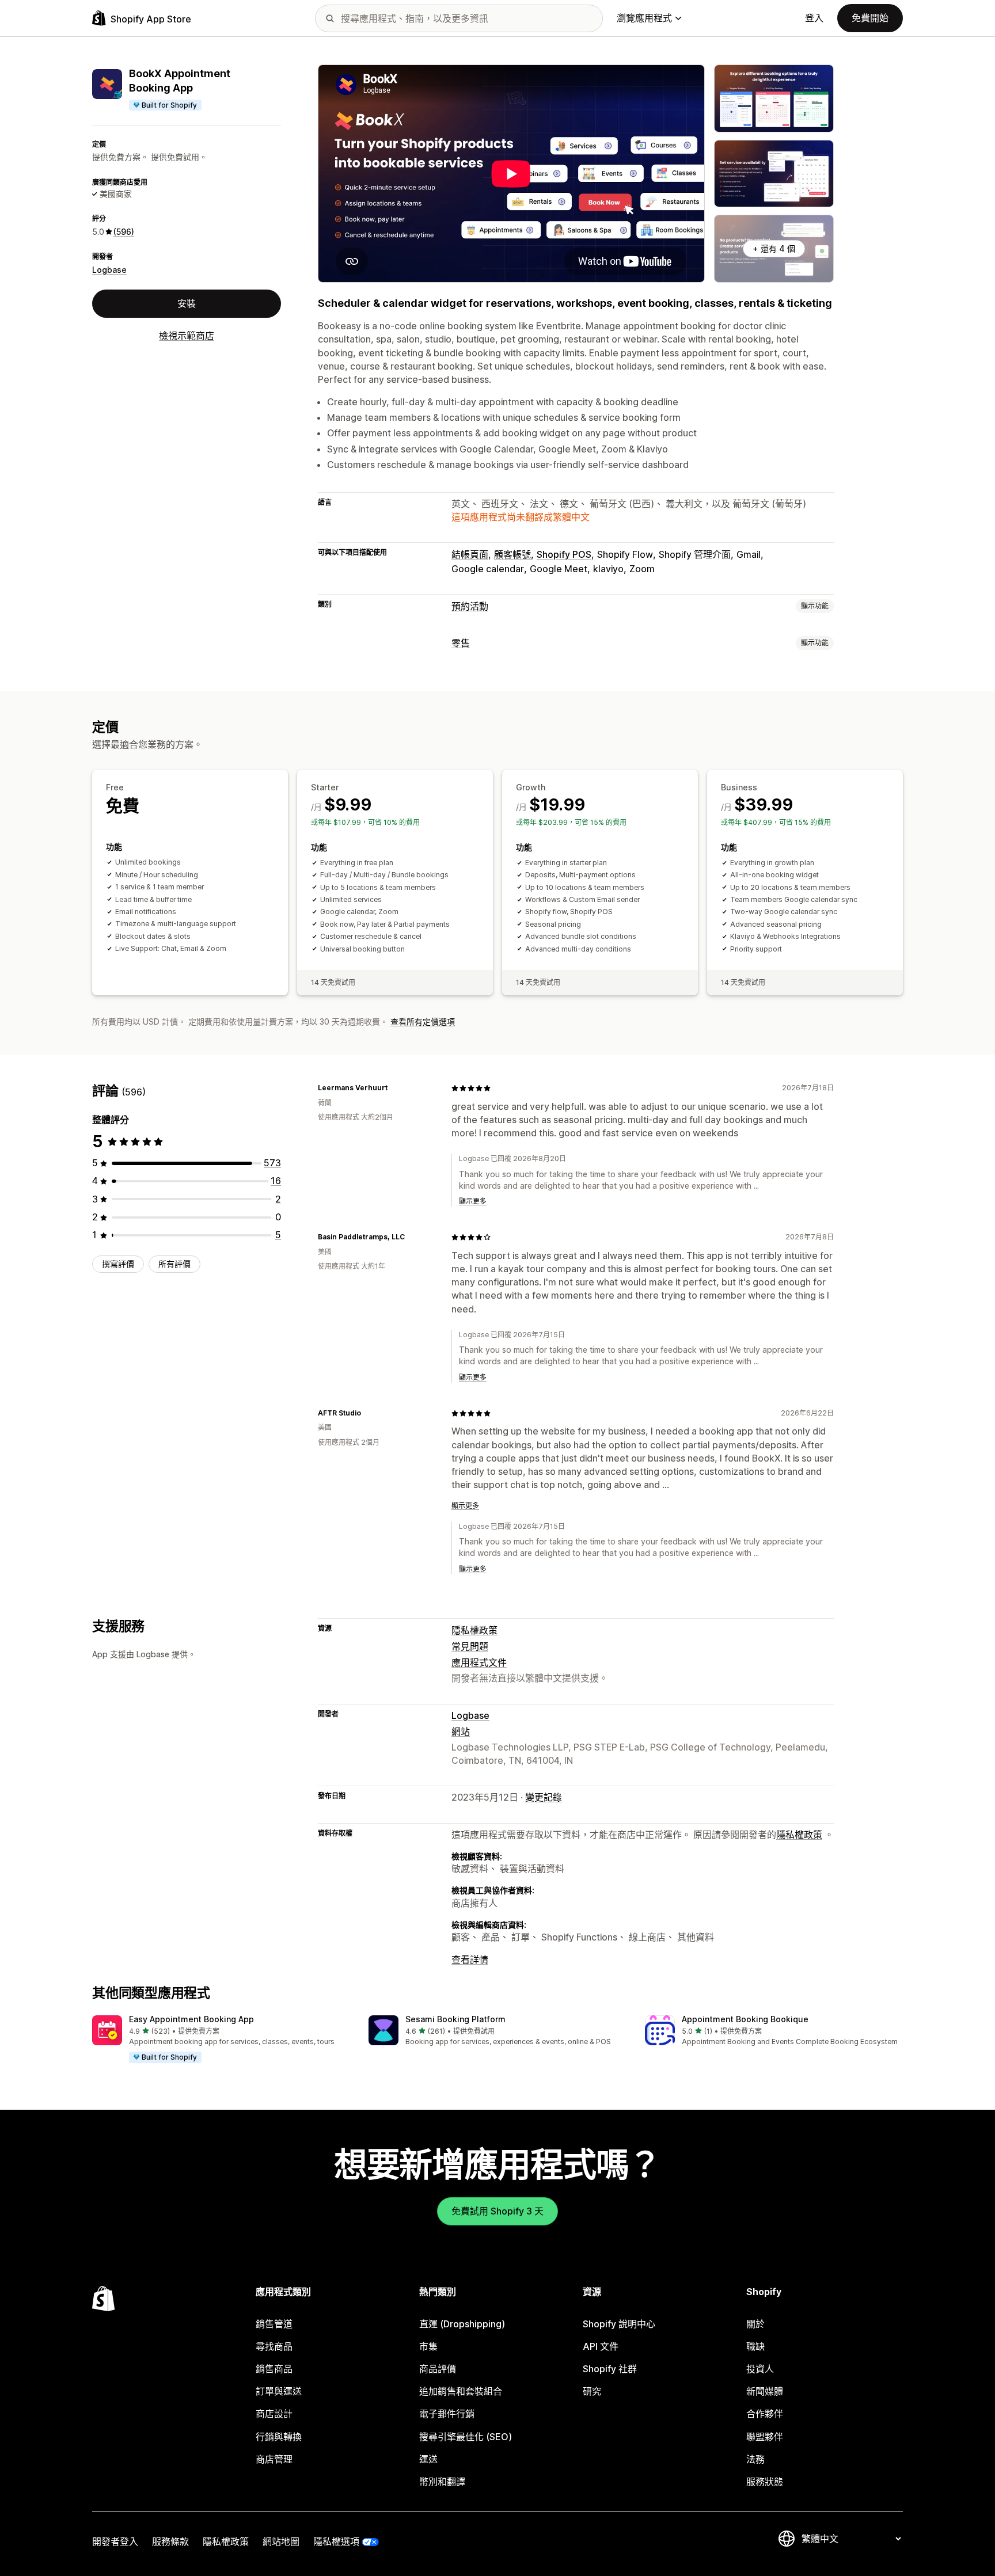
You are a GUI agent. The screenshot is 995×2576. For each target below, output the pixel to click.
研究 (592, 2391)
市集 (428, 2346)
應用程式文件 (479, 1662)
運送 (428, 2459)
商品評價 (438, 2369)
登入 (814, 18)
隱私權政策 (474, 1630)
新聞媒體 (765, 2391)
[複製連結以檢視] (394, 1088)
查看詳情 (470, 1959)
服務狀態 (765, 2482)
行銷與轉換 (279, 2437)
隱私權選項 (336, 2541)
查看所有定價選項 (423, 1021)
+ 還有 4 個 (774, 248)
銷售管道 (274, 2324)
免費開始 (870, 18)
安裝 (187, 303)
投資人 (760, 2369)
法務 (755, 2459)
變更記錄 (544, 1797)
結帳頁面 (470, 554)
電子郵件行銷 (447, 2414)
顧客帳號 (512, 554)
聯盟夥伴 (765, 2437)
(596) (124, 231)
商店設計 (274, 2414)
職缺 (755, 2346)
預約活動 (470, 606)
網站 (461, 1732)
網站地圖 (281, 2541)
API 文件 (601, 2346)
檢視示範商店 (187, 336)
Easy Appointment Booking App (191, 2019)
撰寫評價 (118, 1264)
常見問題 (470, 1646)
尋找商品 (274, 2346)
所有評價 (174, 1264)
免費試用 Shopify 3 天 (498, 2211)
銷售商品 (274, 2369)
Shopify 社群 (610, 2369)
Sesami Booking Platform (455, 2019)
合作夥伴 (765, 2414)
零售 (461, 643)
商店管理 (274, 2459)
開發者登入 (115, 2541)
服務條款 (170, 2541)
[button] (221, 2040)
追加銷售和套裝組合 (461, 2391)
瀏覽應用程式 (644, 18)
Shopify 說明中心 (619, 2324)
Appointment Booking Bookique (745, 2019)
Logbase (109, 269)
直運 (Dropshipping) (462, 2324)
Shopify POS (564, 554)
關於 (755, 2324)
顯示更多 (473, 1201)
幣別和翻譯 (442, 2482)
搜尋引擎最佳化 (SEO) (466, 2437)
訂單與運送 (279, 2391)
